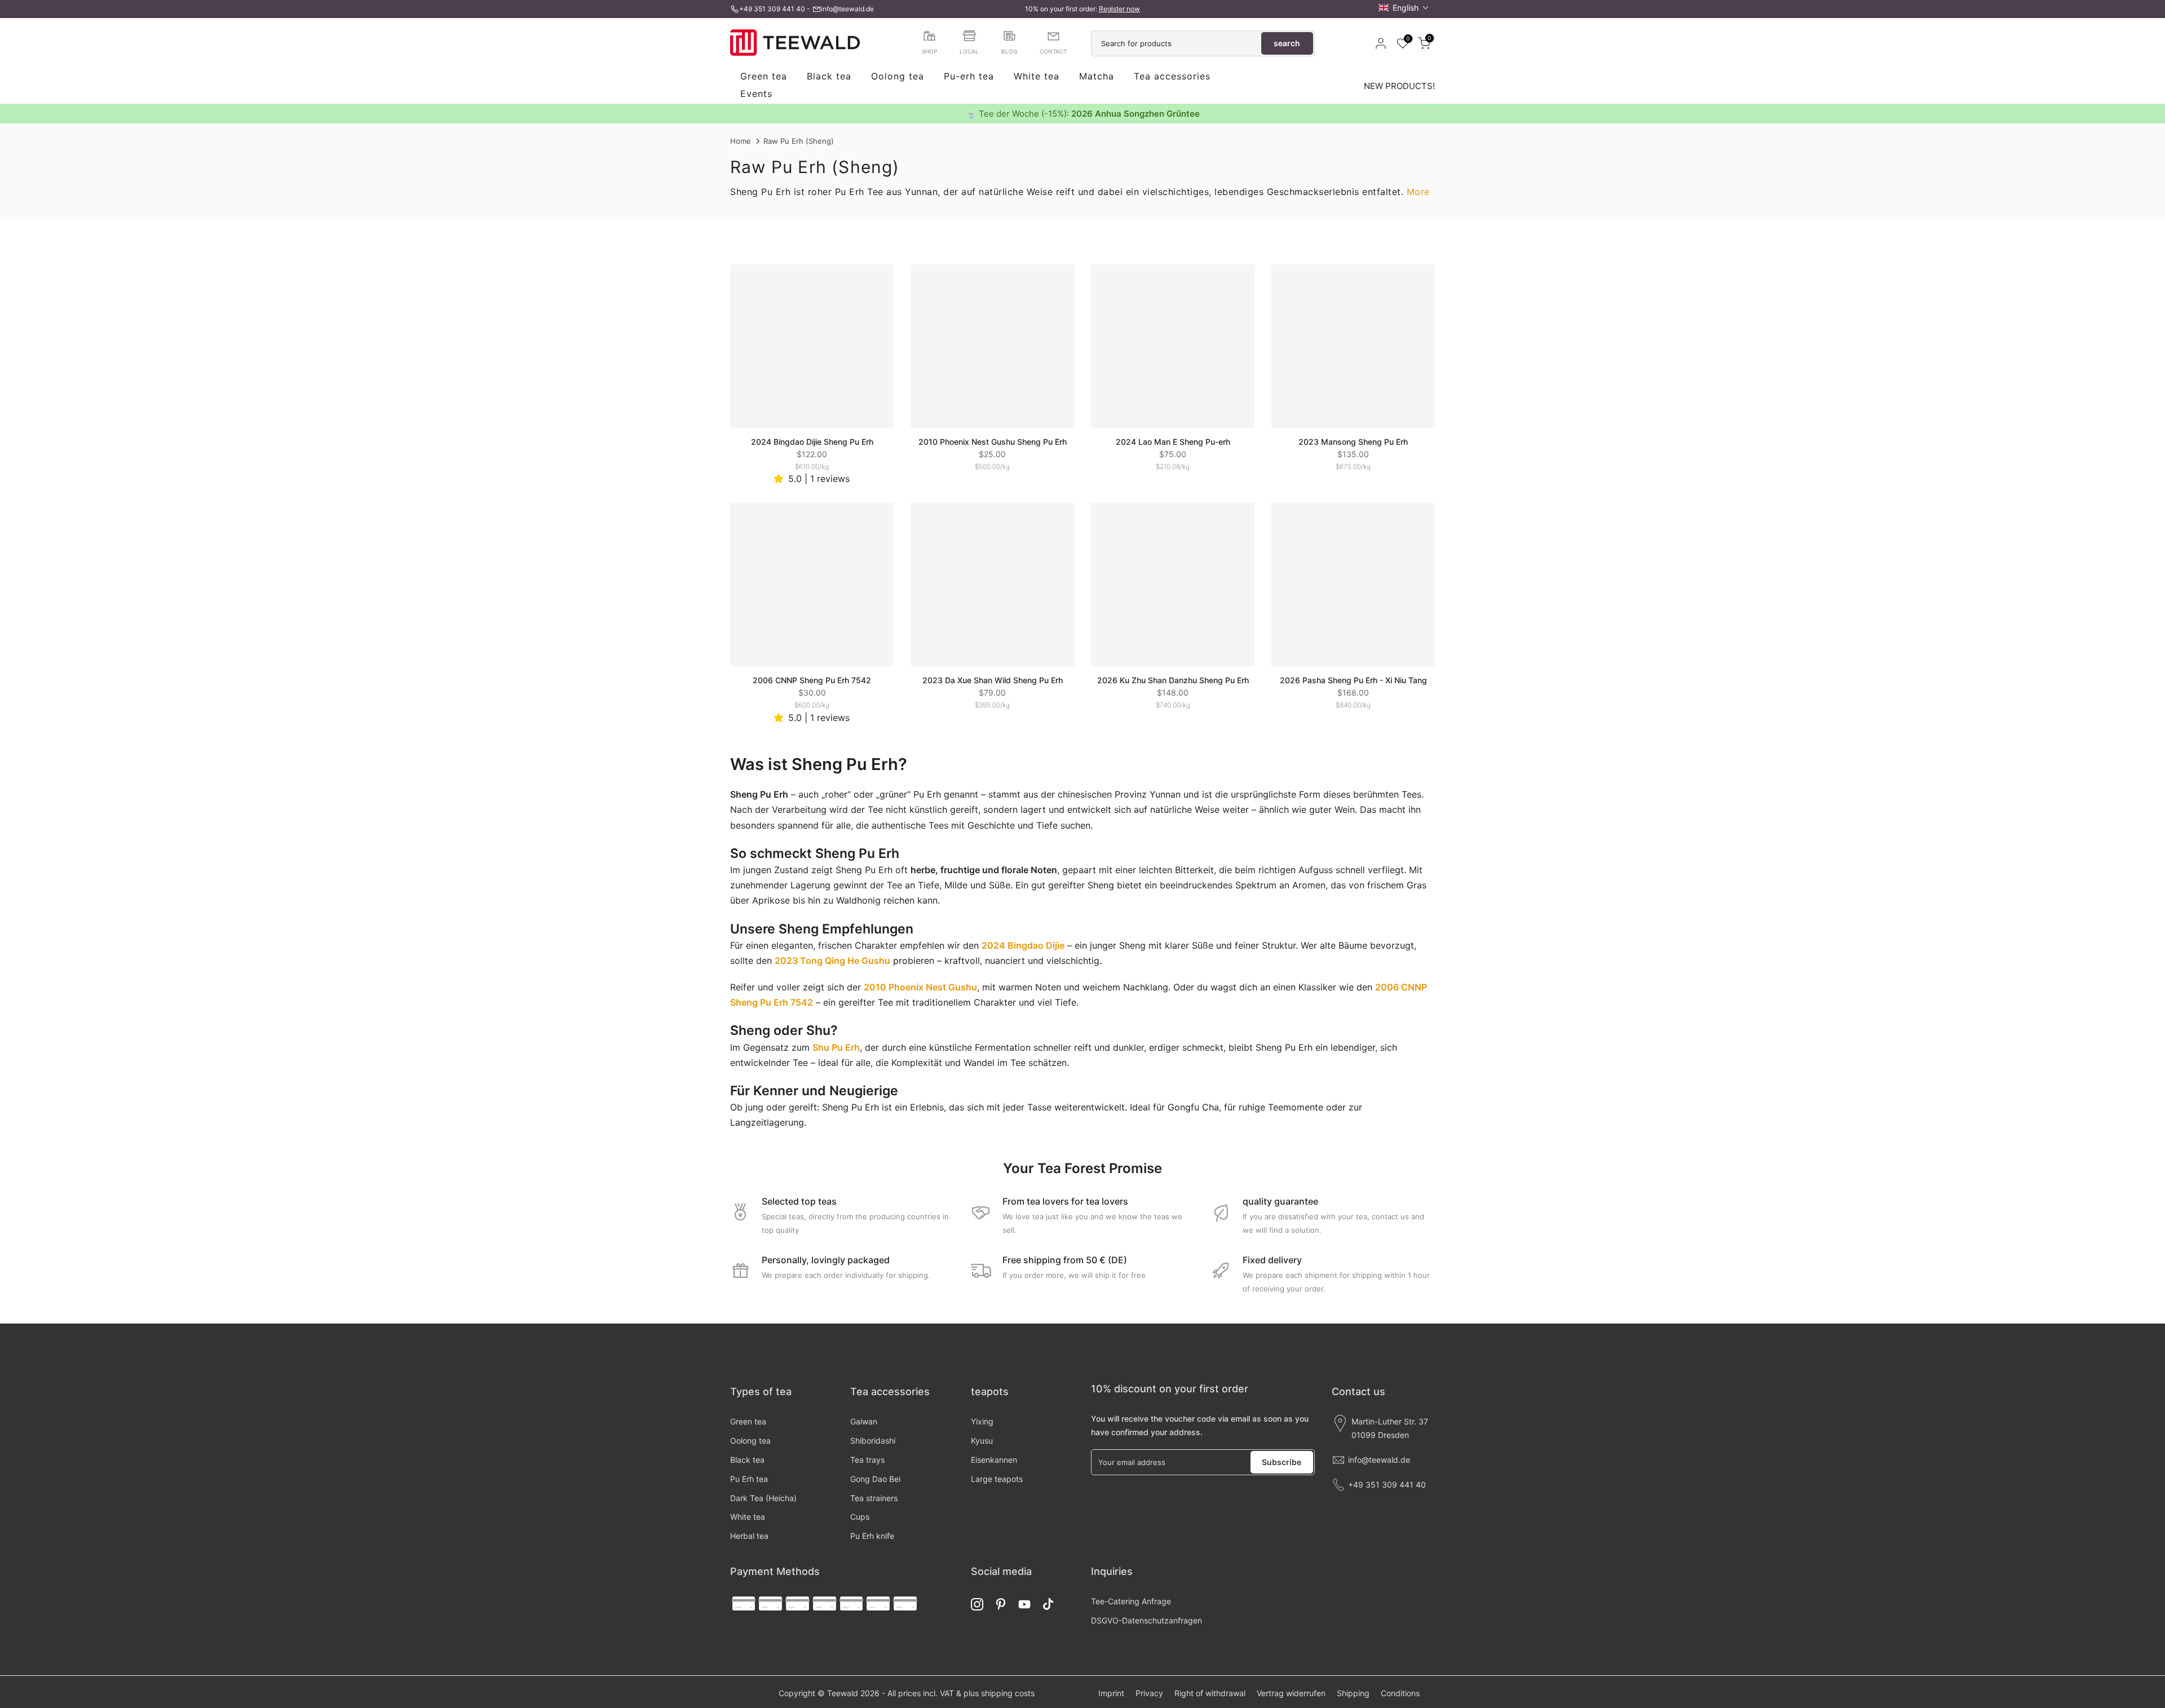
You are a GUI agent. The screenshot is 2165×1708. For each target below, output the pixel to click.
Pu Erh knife (872, 1536)
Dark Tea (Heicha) (763, 1498)
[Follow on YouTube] (1024, 1605)
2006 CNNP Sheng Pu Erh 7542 (812, 680)
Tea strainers (874, 1498)
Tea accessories (1172, 77)
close (734, 113)
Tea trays (867, 1460)
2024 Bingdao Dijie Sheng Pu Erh (812, 442)
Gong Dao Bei (875, 1479)
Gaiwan (864, 1421)
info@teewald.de (847, 9)
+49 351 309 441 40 (772, 9)
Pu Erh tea (749, 1479)
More (1418, 192)
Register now (1119, 9)
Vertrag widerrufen (1291, 1693)
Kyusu (982, 1441)
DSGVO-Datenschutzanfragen (1146, 1620)
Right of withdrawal (1210, 1693)
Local (969, 51)
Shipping (1353, 1693)
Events (756, 94)
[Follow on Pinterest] (1001, 1605)
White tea (1037, 77)
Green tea (764, 77)
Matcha (1097, 77)
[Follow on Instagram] (977, 1605)
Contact (1053, 51)
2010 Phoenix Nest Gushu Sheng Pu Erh (993, 442)
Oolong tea (898, 77)
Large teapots (997, 1479)
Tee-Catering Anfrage (1131, 1601)
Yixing (982, 1421)
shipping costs (1008, 1693)
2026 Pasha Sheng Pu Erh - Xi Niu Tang (1353, 680)
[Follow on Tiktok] (1048, 1605)
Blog (1009, 51)
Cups (860, 1517)
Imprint (1111, 1693)
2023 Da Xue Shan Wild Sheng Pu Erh (993, 680)
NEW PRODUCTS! (1399, 86)
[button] (1404, 8)
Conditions (1400, 1693)
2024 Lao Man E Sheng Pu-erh (1173, 442)
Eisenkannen (994, 1460)
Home (741, 141)
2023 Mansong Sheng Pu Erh (1353, 442)
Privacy (1149, 1693)
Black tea (829, 77)
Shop (929, 51)
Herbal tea (749, 1536)
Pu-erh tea (969, 77)
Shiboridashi (873, 1441)
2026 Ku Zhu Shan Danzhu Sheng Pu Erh (1173, 680)
